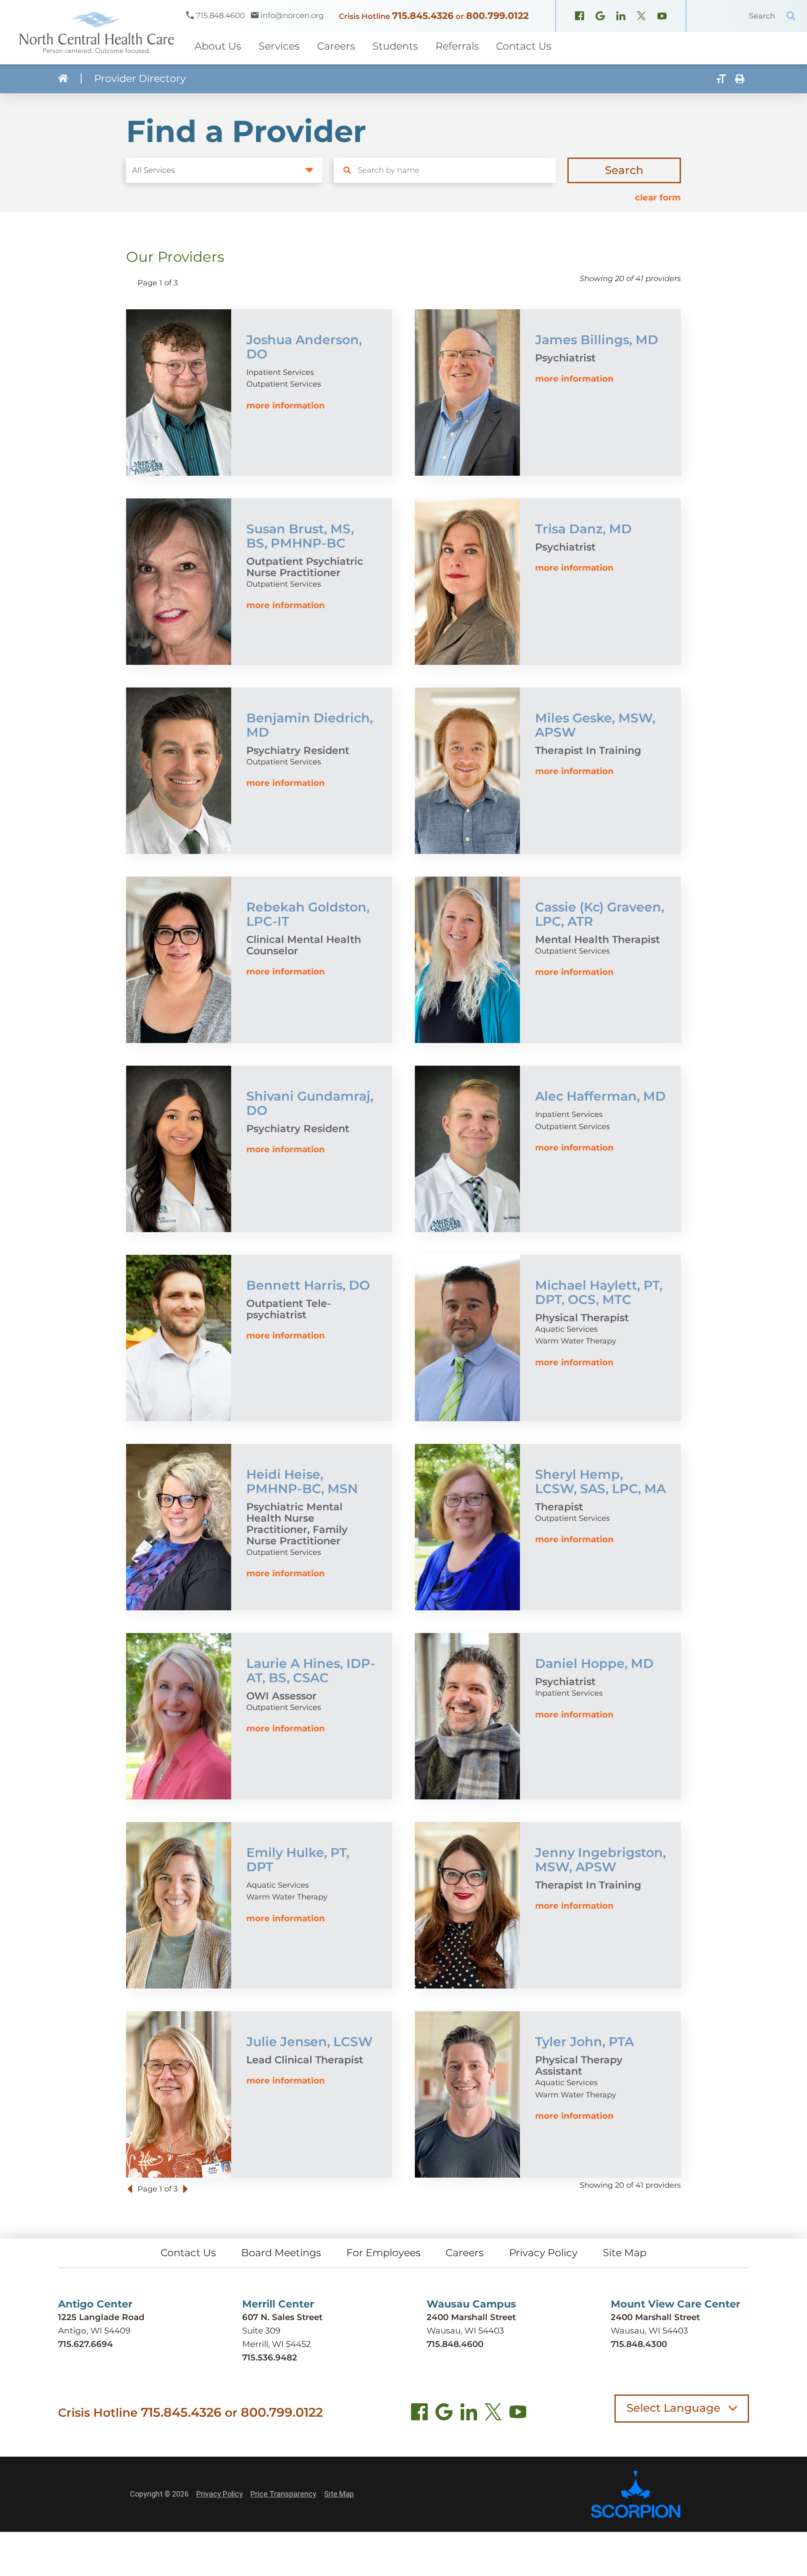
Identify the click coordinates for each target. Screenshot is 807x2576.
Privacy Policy (543, 2253)
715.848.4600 (455, 2344)
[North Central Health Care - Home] (93, 32)
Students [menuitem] (395, 46)
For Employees (384, 2253)
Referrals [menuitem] (457, 46)
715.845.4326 (423, 16)
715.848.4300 (639, 2344)
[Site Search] (791, 16)
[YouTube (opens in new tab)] (518, 2414)
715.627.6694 (86, 2344)
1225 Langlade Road (101, 2317)
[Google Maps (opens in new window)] (600, 17)
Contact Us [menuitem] (524, 46)
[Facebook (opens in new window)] (580, 17)
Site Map (625, 2253)
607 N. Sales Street (282, 2317)
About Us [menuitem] (218, 46)
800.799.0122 (497, 16)
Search (624, 170)
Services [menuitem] (279, 46)
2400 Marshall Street (471, 2317)
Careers (465, 2253)
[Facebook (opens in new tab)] (420, 2414)
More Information (286, 406)
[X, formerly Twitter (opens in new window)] (641, 17)
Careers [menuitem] (336, 46)
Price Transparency (284, 2494)
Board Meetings (281, 2253)
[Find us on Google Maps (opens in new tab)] (444, 2414)
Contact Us (188, 2253)
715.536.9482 (270, 2357)
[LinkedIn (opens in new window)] (621, 17)
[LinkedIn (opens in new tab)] (469, 2414)
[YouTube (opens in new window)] (662, 17)
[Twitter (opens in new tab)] (493, 2414)
